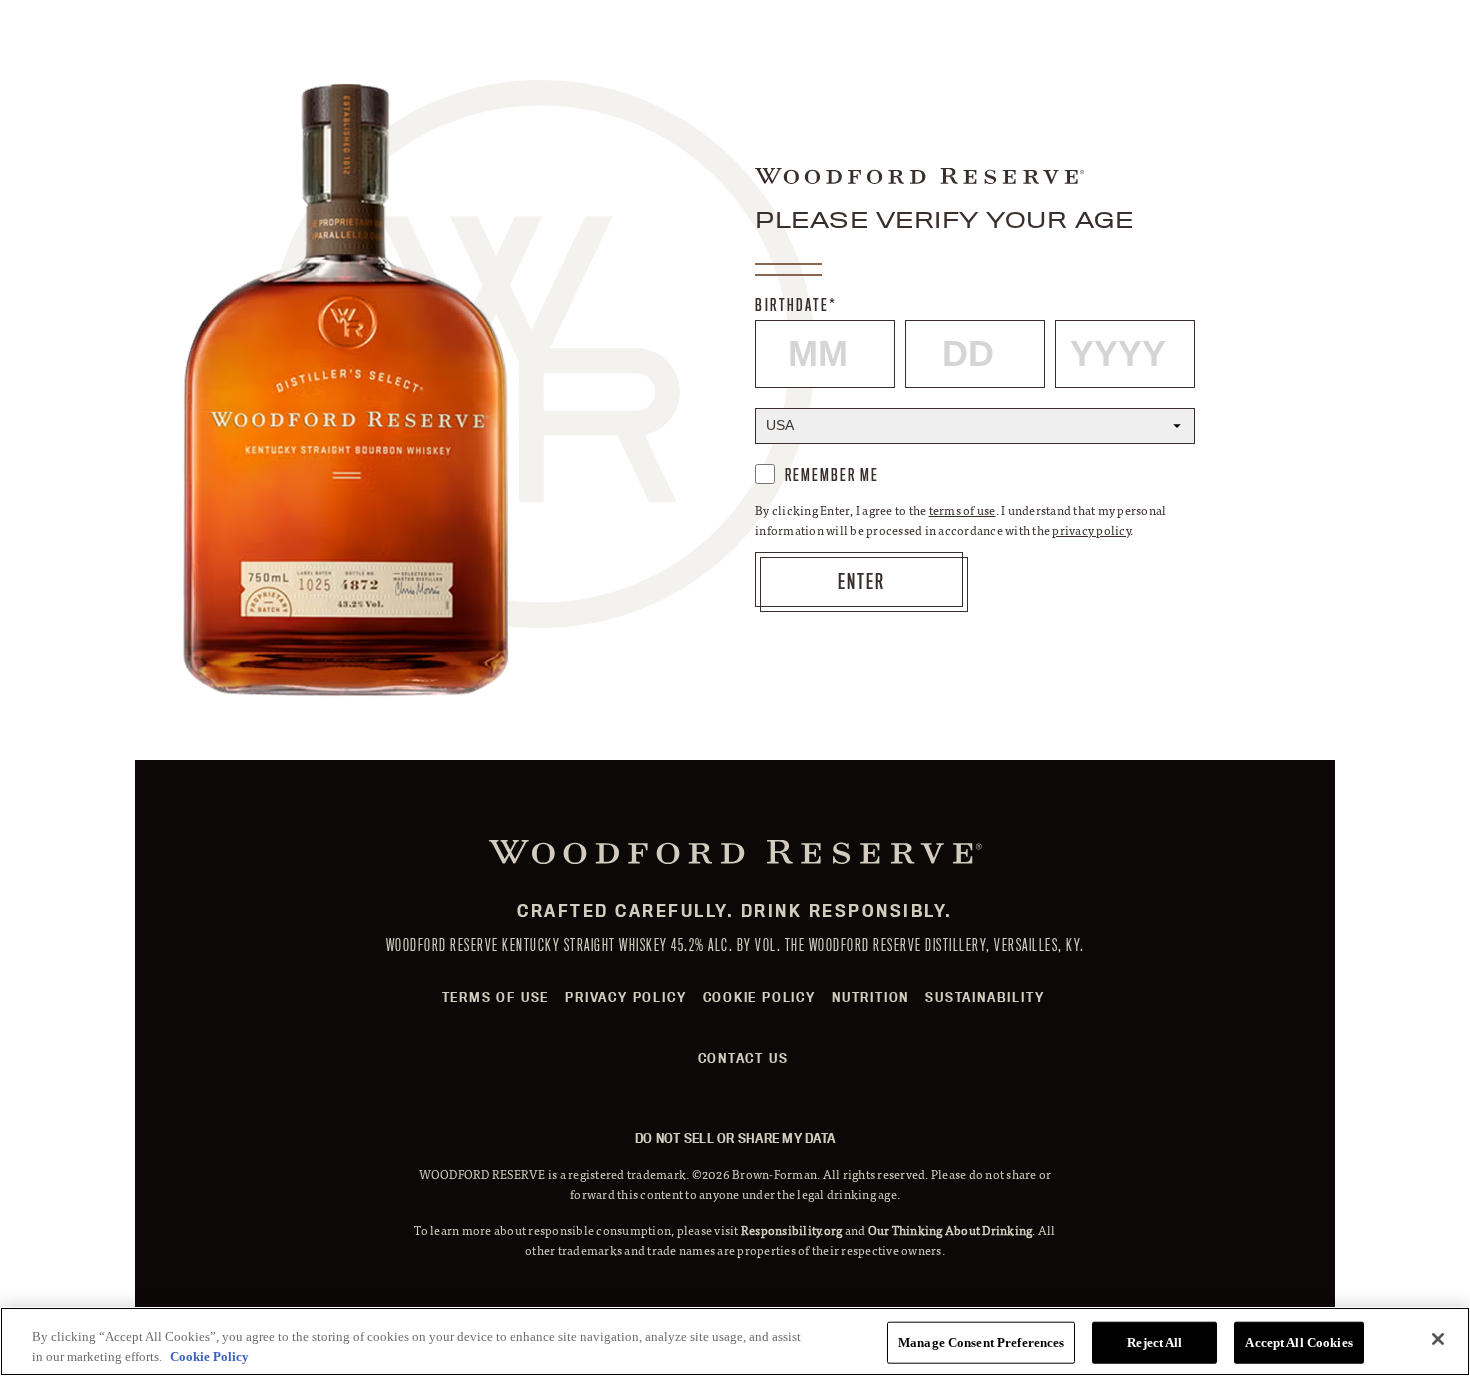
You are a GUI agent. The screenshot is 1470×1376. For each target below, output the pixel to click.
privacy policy (1091, 530)
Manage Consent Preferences (981, 1342)
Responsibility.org (792, 1230)
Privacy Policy (625, 997)
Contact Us (743, 1058)
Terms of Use (496, 997)
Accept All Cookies (1298, 1342)
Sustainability (984, 997)
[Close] (1438, 1339)
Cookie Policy (759, 997)
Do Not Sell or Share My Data (735, 1138)
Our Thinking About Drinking (950, 1230)
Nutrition (870, 997)
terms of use (962, 510)
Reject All (1154, 1342)
